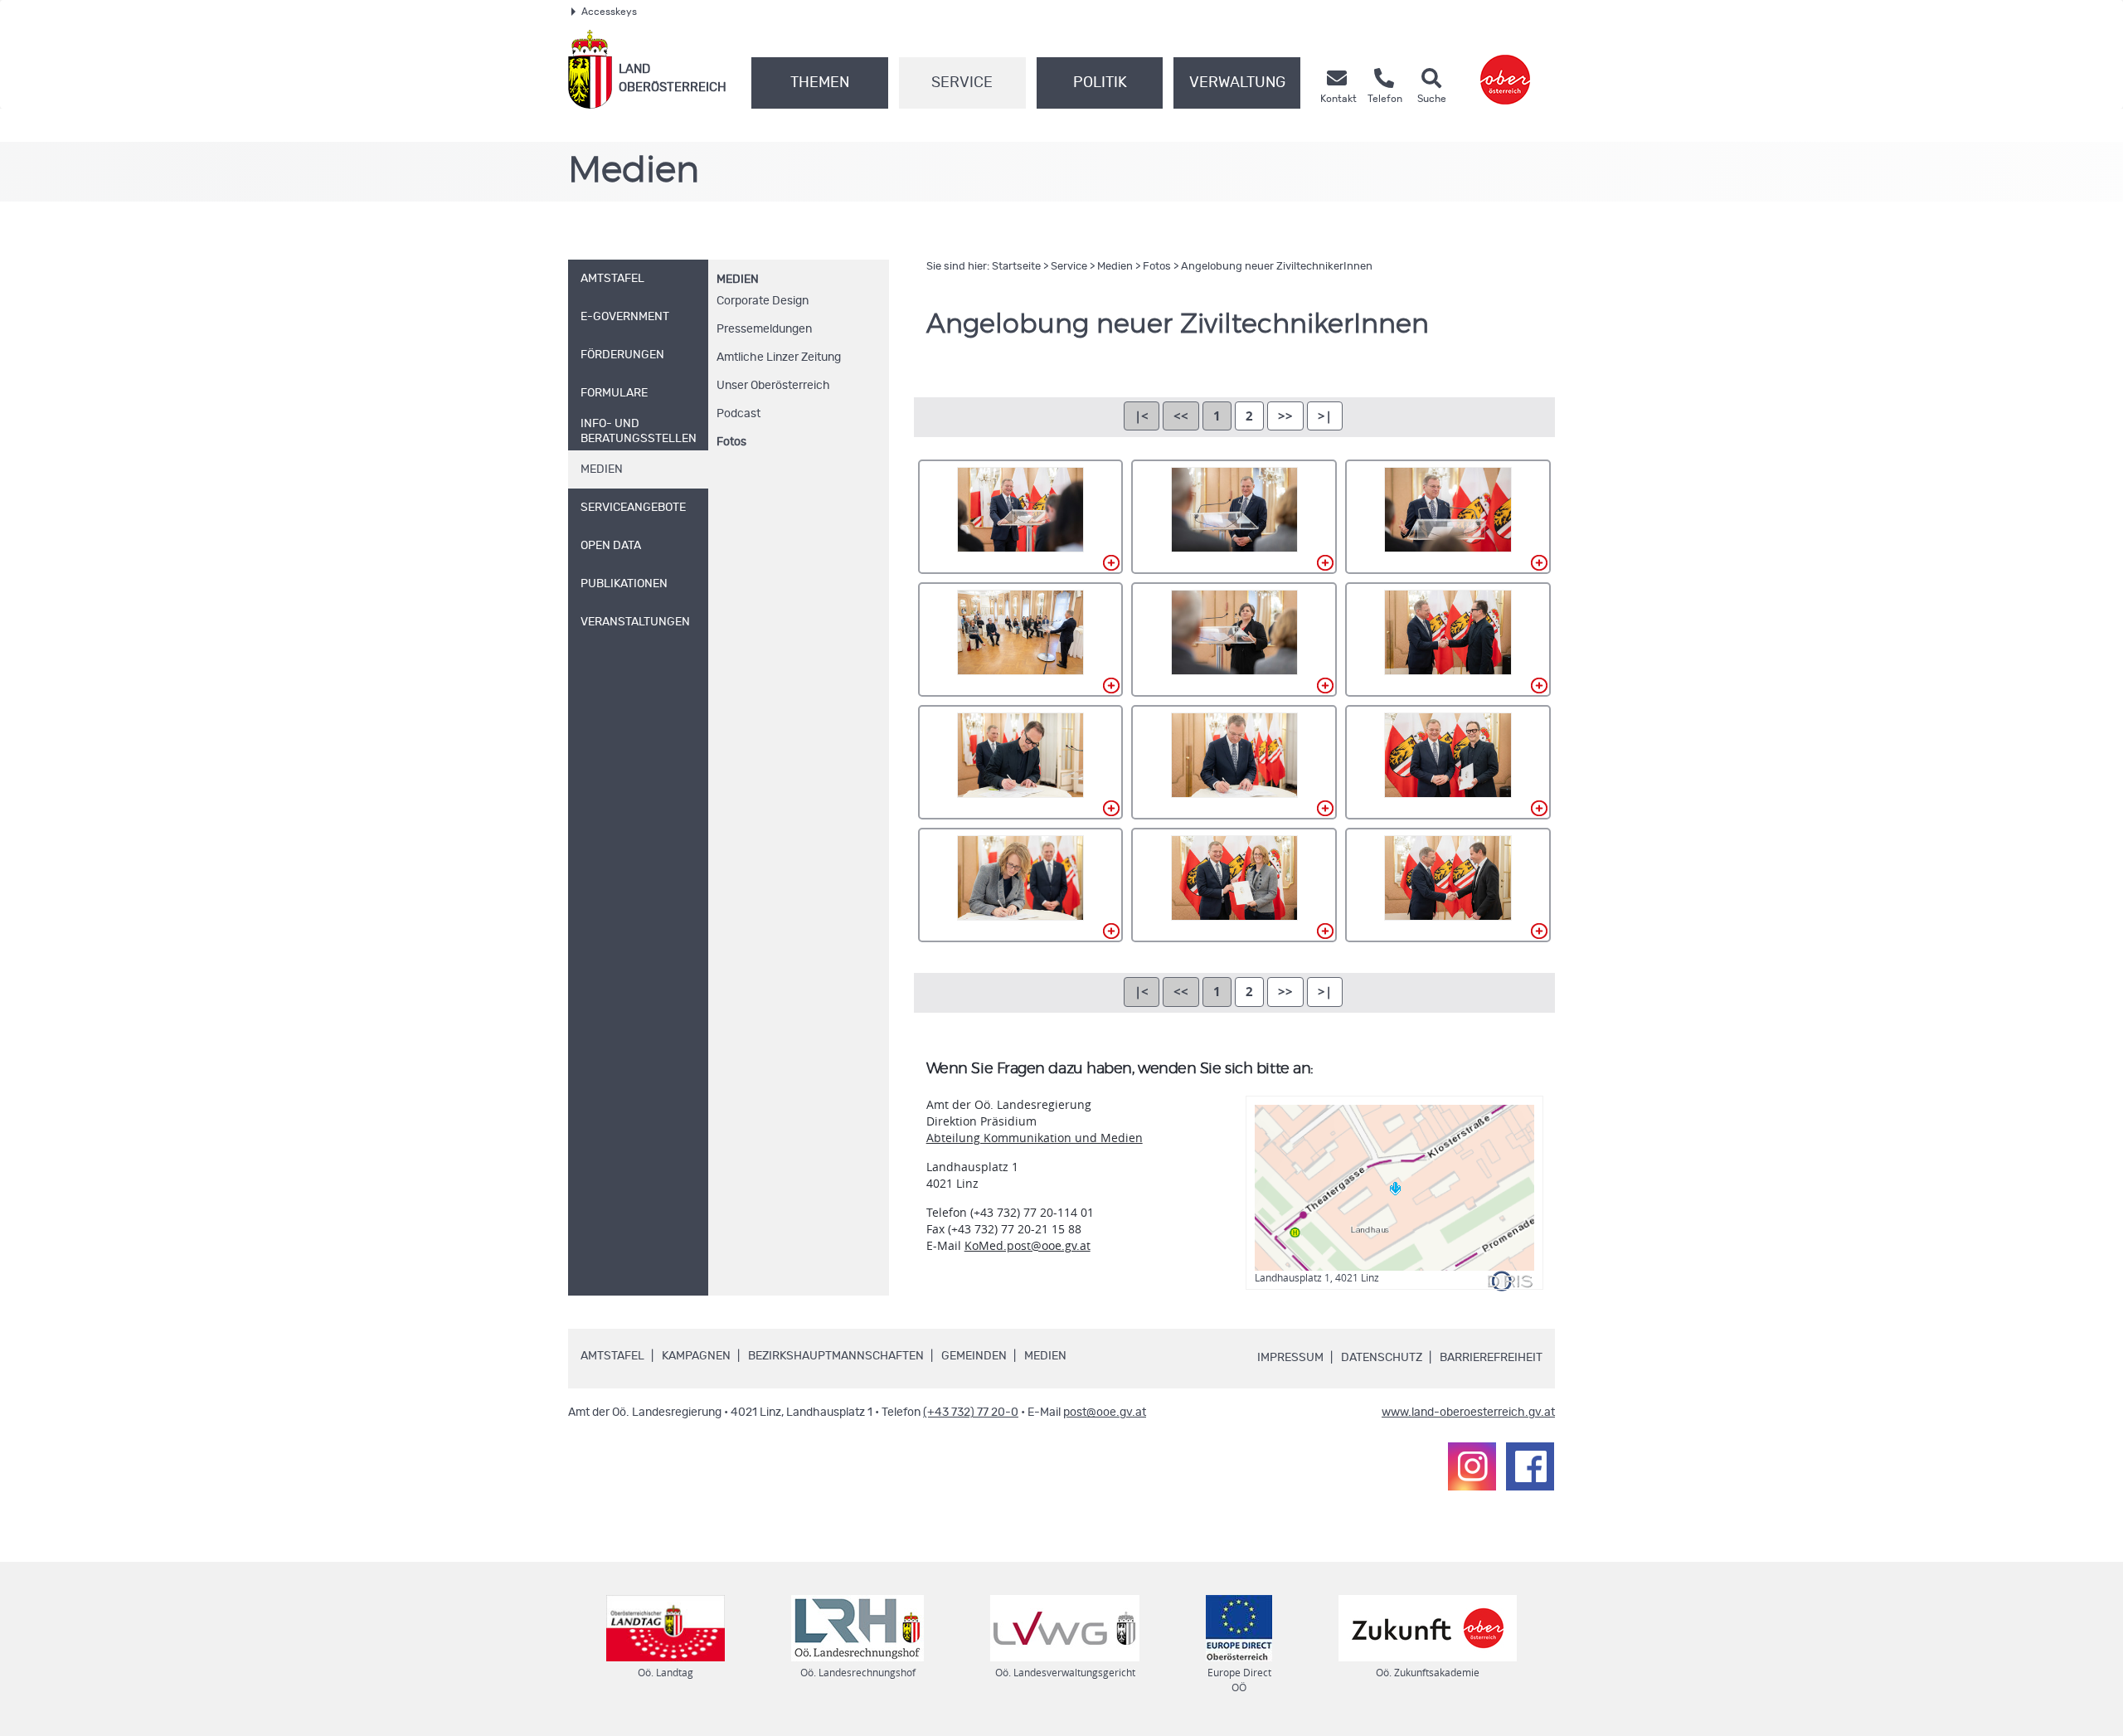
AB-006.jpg (1448, 639)
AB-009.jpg (1448, 762)
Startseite (1016, 267)
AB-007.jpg (1021, 762)
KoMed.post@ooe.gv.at (1027, 1245)
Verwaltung (1237, 83)
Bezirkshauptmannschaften (836, 1356)
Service (962, 83)
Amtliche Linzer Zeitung (779, 357)
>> (1285, 416)
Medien (738, 280)
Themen (820, 83)
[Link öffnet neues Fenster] (1505, 69)
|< (1142, 416)
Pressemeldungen (764, 329)
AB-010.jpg (1021, 885)
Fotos (731, 442)
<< (1181, 416)
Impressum (1290, 1358)
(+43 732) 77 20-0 (971, 1413)
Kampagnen (696, 1356)
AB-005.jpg (1234, 639)
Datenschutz (1382, 1358)
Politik (1100, 83)
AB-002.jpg (1234, 517)
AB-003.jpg (1448, 517)
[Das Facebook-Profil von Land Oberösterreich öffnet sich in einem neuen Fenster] (1530, 1466)
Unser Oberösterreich (773, 386)
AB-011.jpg (1234, 885)
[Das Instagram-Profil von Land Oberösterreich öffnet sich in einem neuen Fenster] (1472, 1466)
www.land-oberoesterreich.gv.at (1468, 1413)
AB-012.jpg (1448, 885)
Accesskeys (609, 12)
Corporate (763, 301)
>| (1325, 416)
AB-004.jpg (1021, 639)
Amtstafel (612, 1356)
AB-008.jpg (1234, 762)
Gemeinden (974, 1356)
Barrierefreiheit (1491, 1358)
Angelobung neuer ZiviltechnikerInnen (1277, 267)
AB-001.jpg (1021, 517)
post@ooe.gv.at (1105, 1413)
